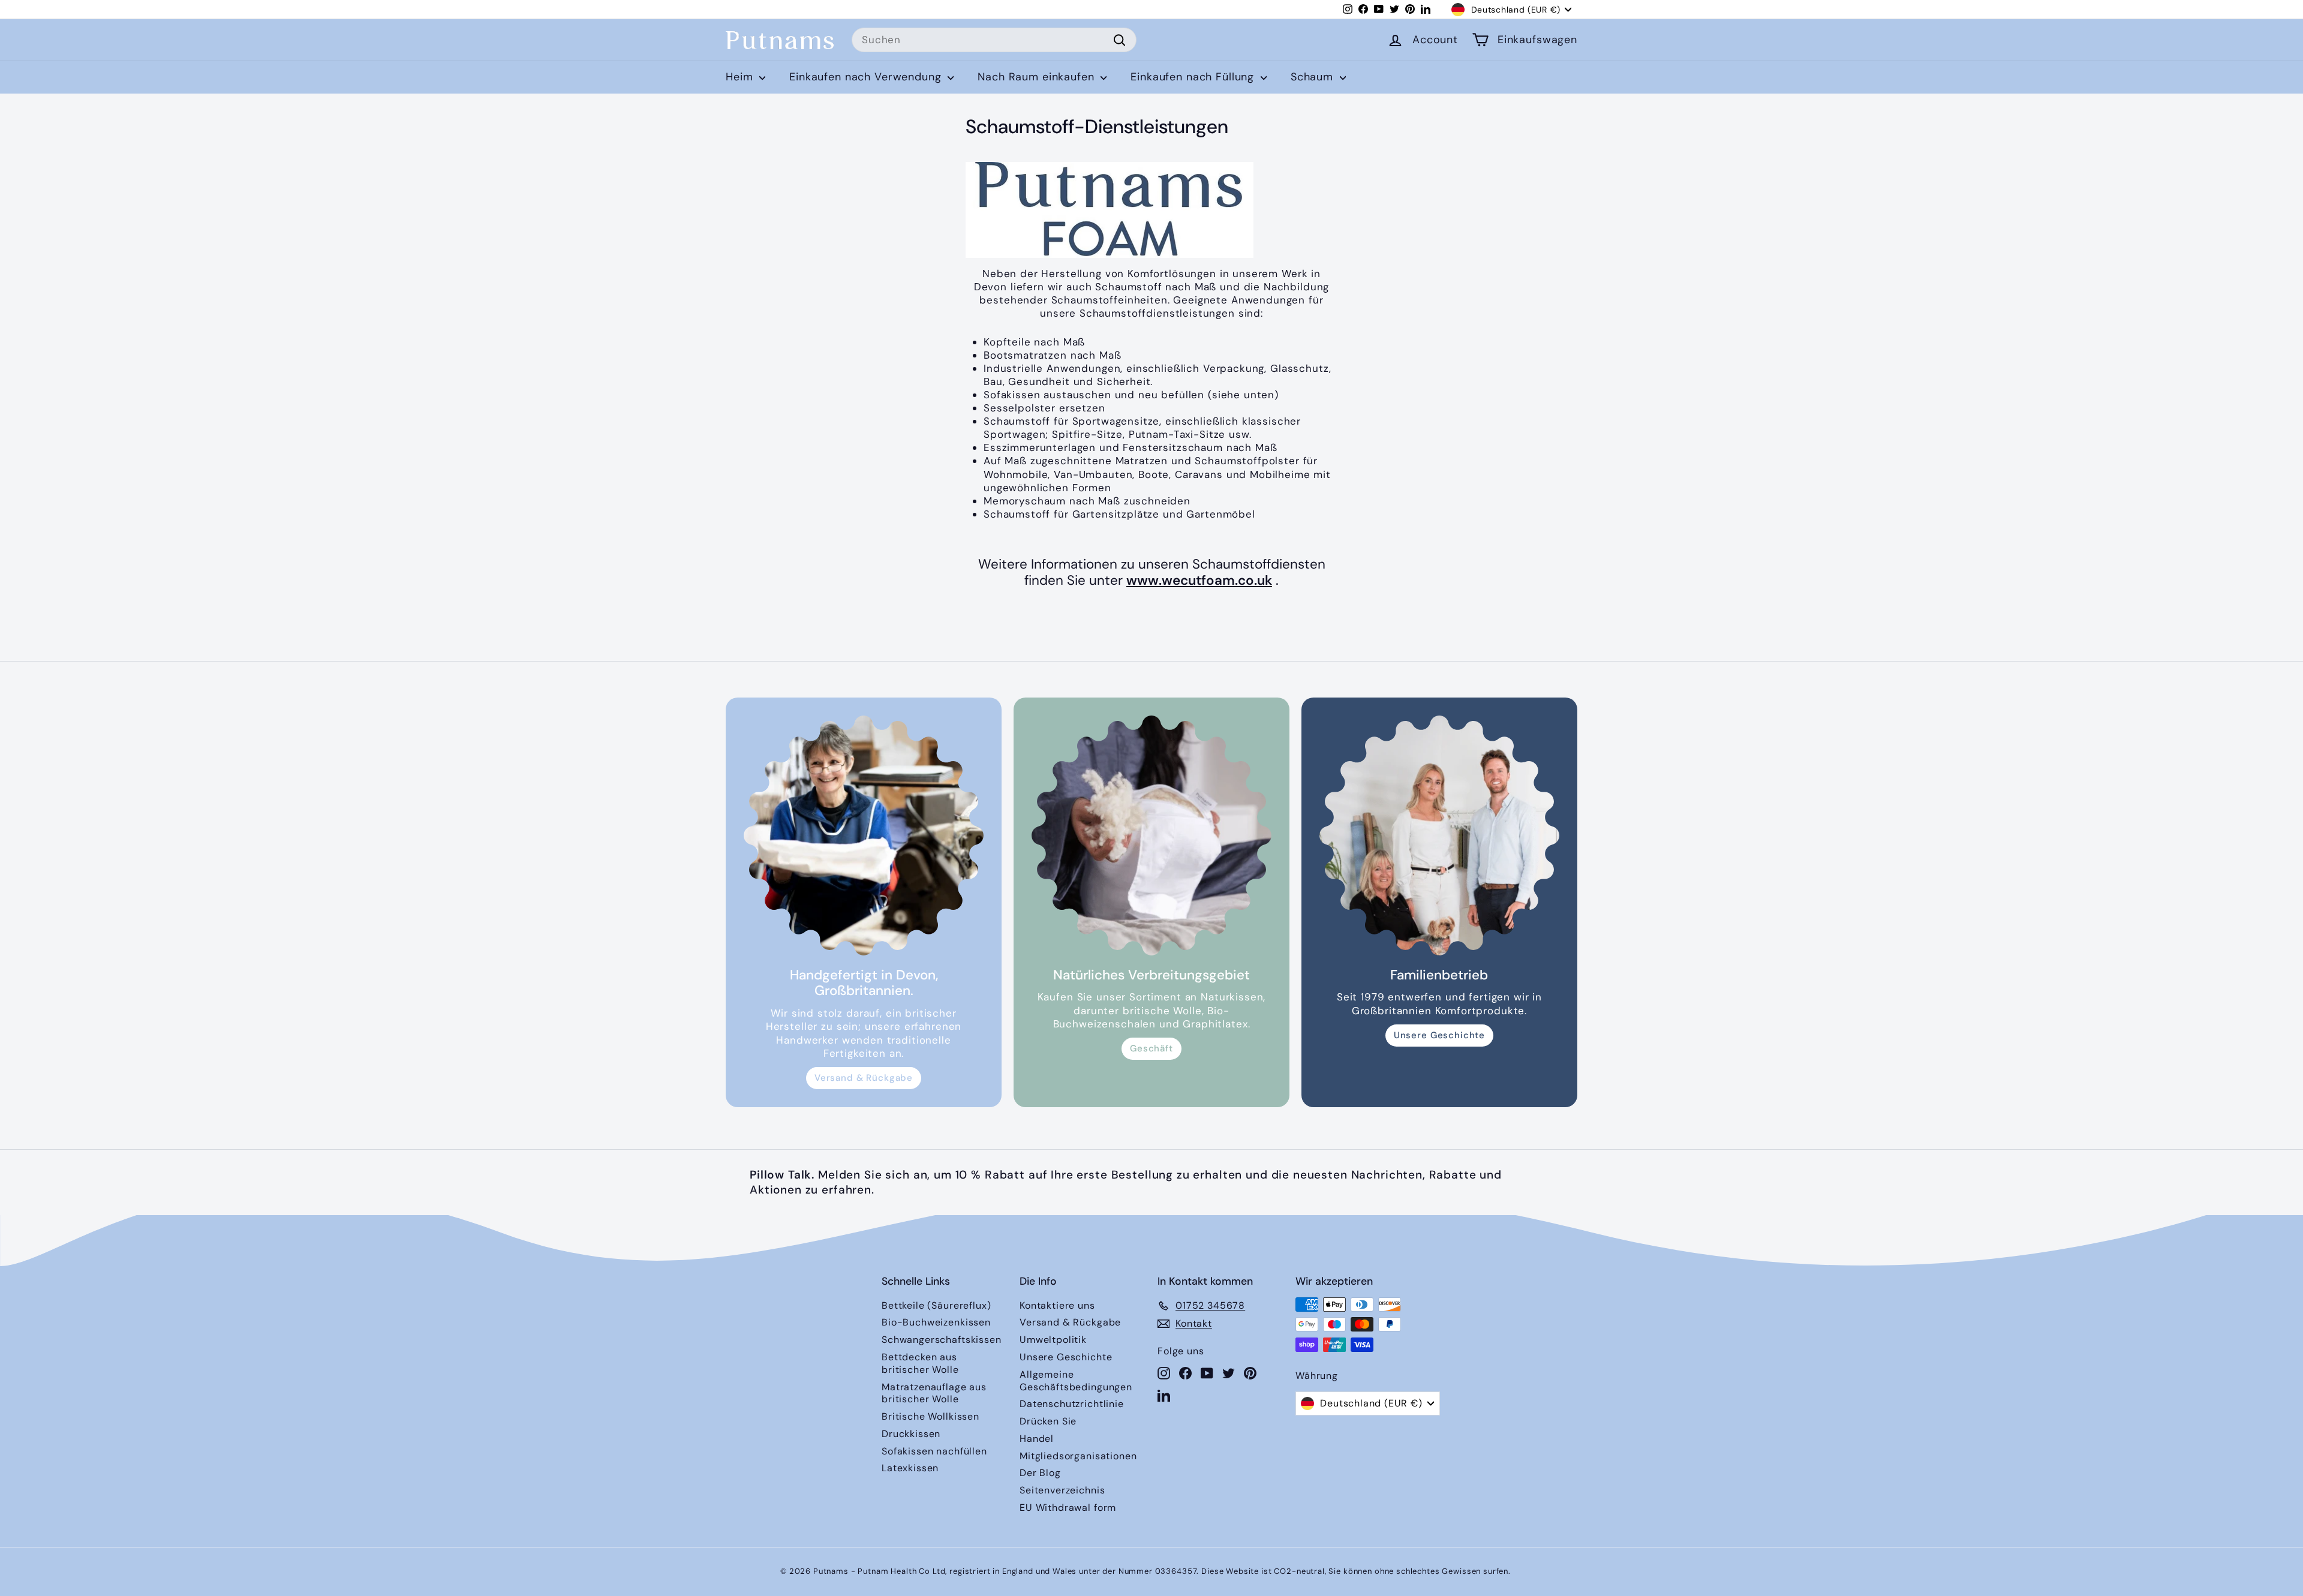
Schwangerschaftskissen (942, 1340)
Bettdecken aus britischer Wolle (920, 1363)
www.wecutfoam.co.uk (1199, 580)
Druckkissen (911, 1434)
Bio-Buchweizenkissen (936, 1322)
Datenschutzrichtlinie (1072, 1404)
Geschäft (1151, 1048)
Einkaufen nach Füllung (1194, 77)
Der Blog (1040, 1473)
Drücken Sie (1048, 1421)
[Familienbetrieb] (1439, 835)
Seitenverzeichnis (1062, 1490)
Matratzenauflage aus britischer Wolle (934, 1393)
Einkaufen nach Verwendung (867, 77)
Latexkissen (910, 1468)
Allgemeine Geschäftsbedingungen (1076, 1381)
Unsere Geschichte (1439, 1035)
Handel (1037, 1439)
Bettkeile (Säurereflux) (936, 1305)
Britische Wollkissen (930, 1416)
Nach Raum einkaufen (1038, 77)
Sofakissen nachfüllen (934, 1451)
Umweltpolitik (1053, 1340)
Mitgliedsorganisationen (1078, 1456)
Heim (741, 77)
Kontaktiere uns (1057, 1305)
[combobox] (994, 40)
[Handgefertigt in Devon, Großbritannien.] (864, 835)
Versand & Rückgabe (864, 1078)
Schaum (1314, 77)
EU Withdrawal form (1068, 1508)
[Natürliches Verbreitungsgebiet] (1151, 835)
